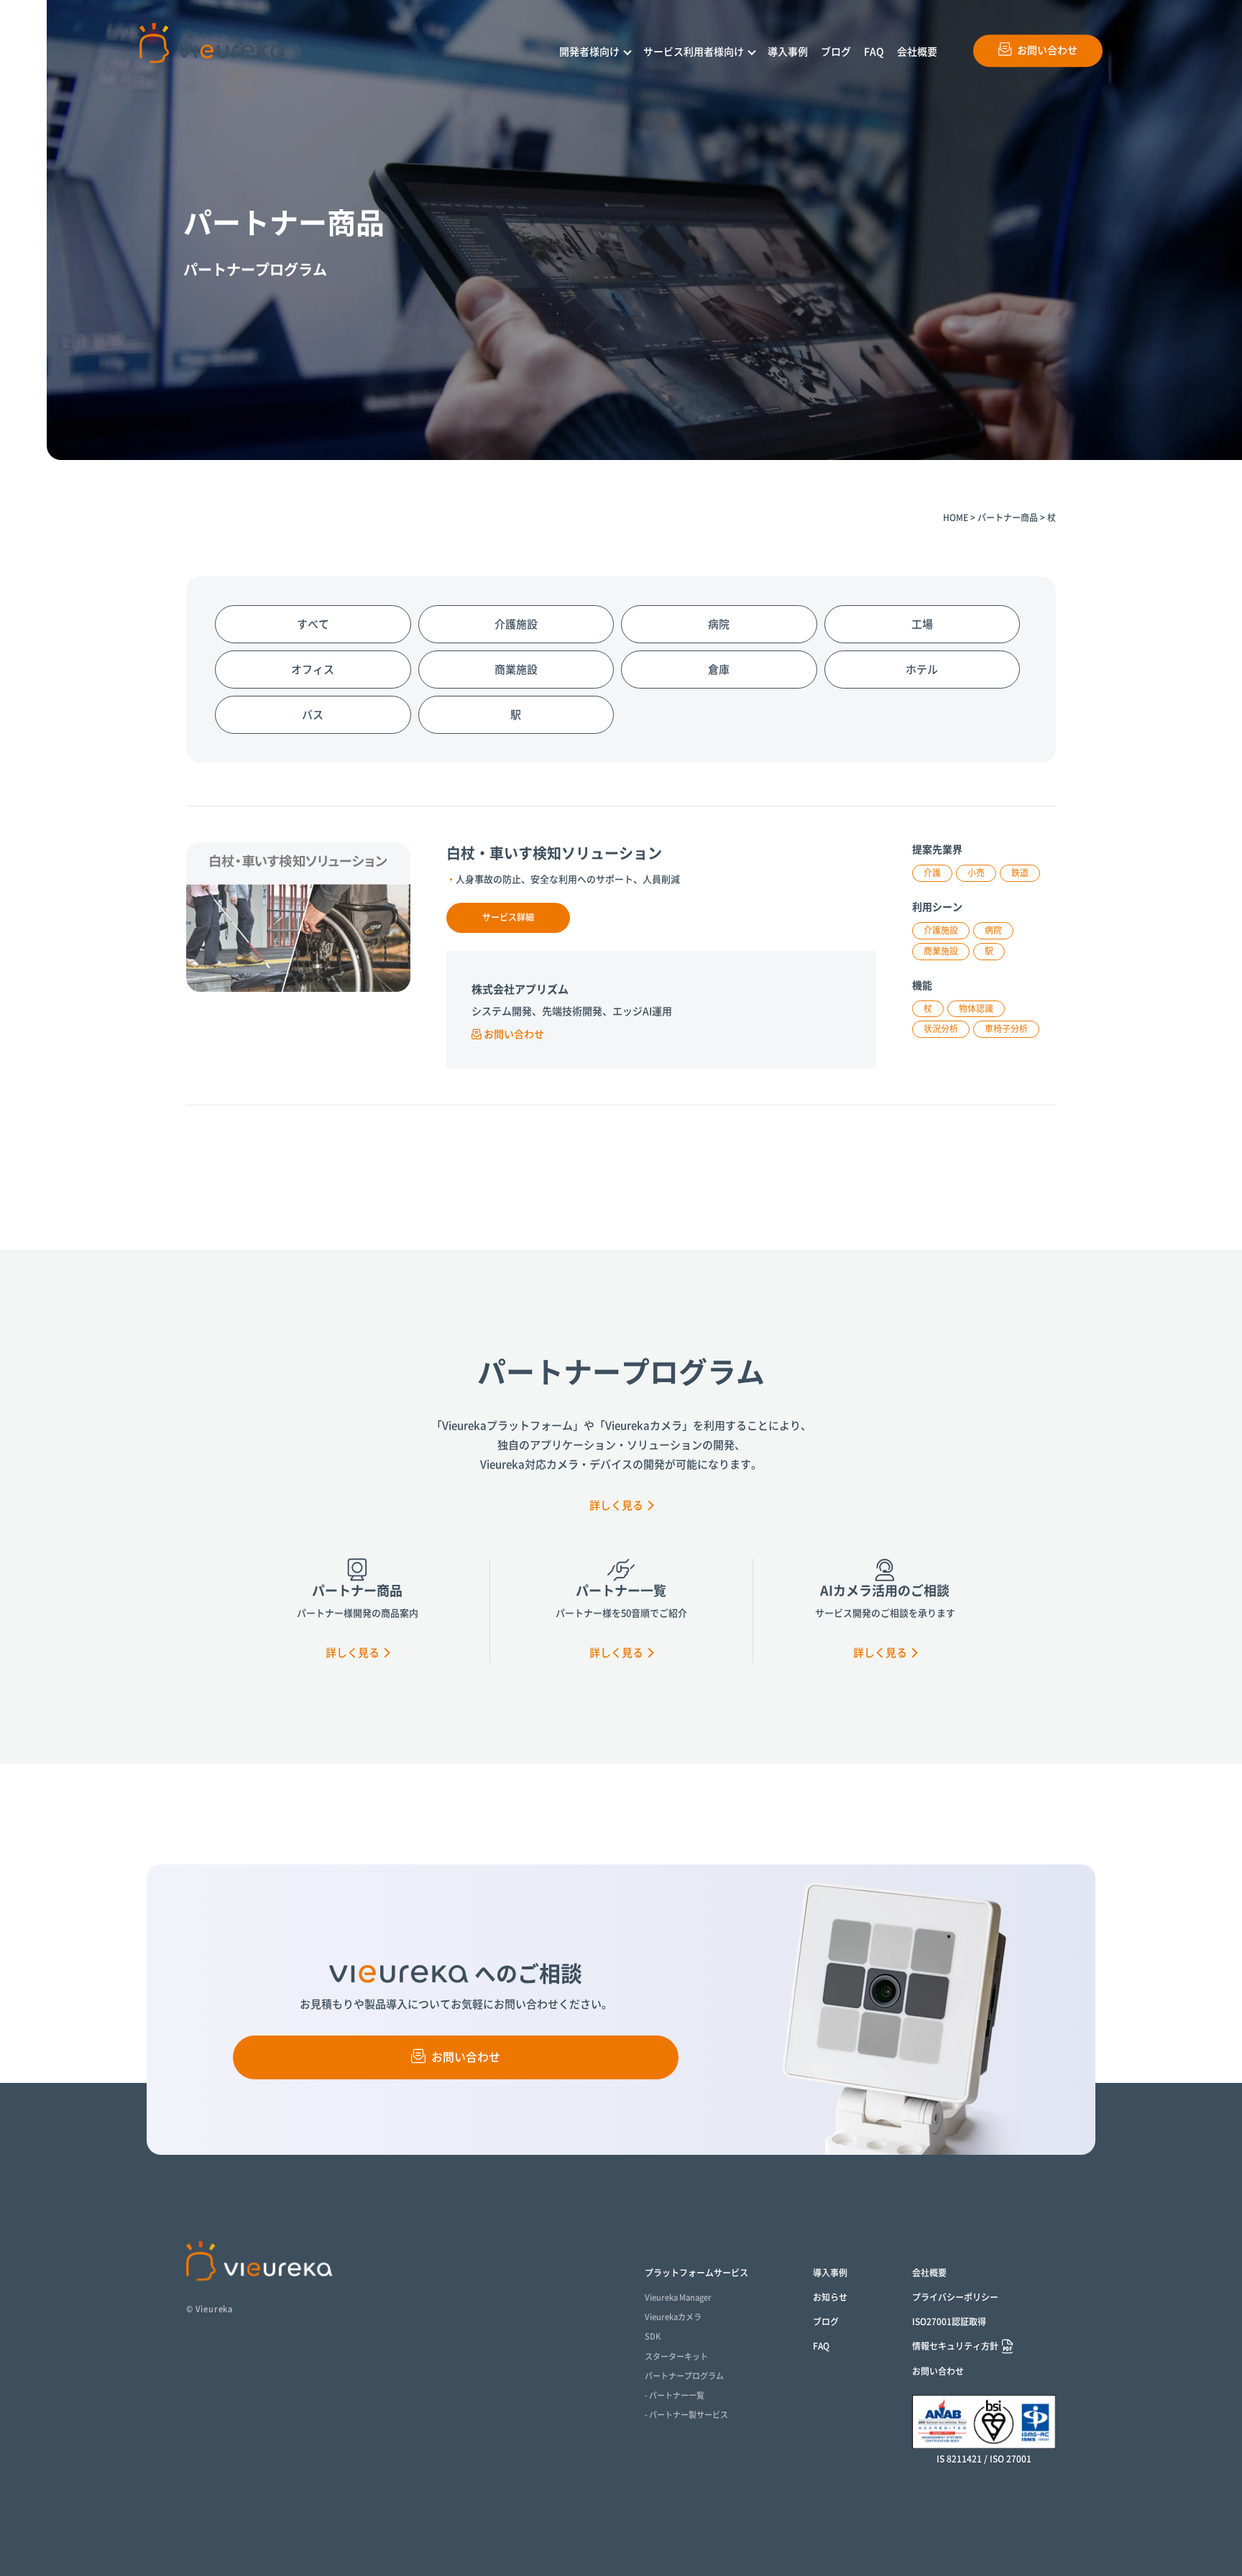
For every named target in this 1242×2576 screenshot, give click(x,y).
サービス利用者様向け (694, 52)
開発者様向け (589, 52)
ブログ (836, 52)
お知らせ (830, 2297)
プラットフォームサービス (696, 2273)
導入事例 (788, 52)
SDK (653, 2336)
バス (313, 715)
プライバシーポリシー (955, 2297)
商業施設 (516, 670)
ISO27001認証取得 (949, 2322)
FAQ (874, 52)
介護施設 (516, 624)
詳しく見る (616, 1505)
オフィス (313, 670)
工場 (922, 624)
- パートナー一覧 (675, 2395)
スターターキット (676, 2356)
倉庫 (719, 670)
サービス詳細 (508, 917)
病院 (719, 624)
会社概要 (917, 52)
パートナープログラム (684, 2376)
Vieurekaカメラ (673, 2317)
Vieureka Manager (678, 2297)
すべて (313, 624)
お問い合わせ (1047, 50)
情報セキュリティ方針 (955, 2346)
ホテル (922, 670)
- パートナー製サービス (686, 2415)
